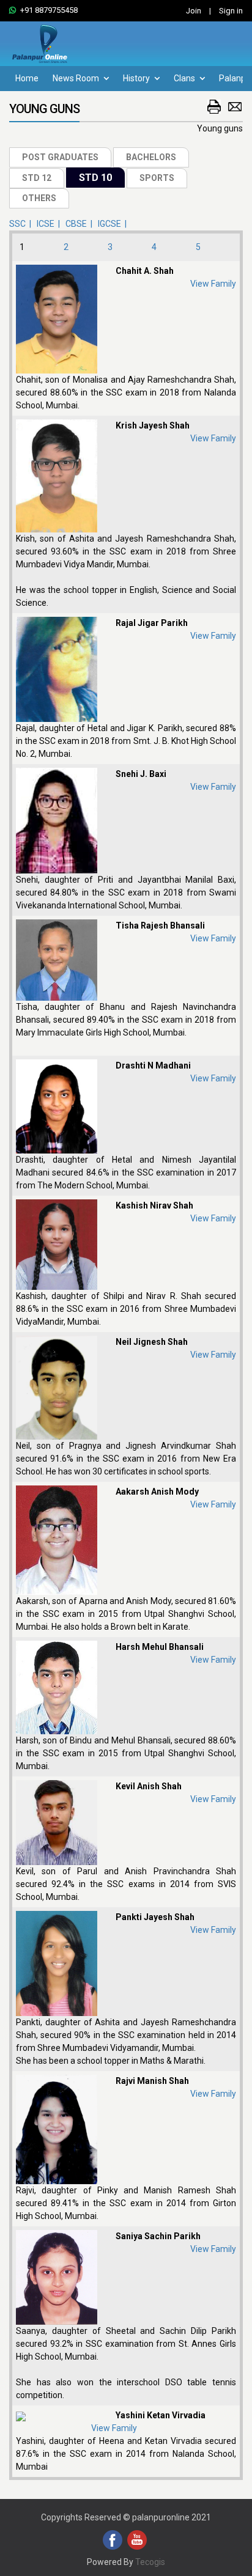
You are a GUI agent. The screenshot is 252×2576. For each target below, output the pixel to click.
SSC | (22, 224)
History (137, 78)
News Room (77, 78)
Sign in (231, 11)
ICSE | (50, 224)
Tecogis (150, 2562)
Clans (185, 78)
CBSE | (81, 224)
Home (27, 78)
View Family (213, 284)
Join (194, 11)
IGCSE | (114, 224)
